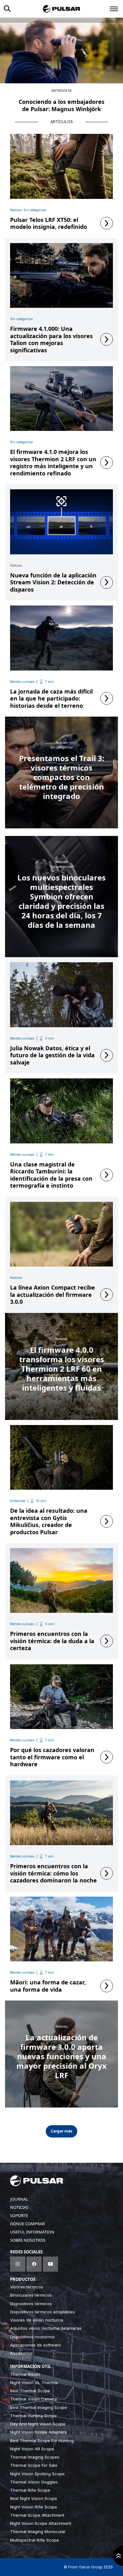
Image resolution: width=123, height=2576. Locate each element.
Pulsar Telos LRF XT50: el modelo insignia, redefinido (49, 223)
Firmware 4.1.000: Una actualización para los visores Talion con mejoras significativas (51, 339)
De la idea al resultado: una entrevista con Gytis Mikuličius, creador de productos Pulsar (49, 1521)
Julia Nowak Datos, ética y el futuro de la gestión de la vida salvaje (52, 1055)
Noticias (16, 210)
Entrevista (61, 91)
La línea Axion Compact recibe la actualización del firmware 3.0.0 (53, 1295)
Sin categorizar (35, 210)
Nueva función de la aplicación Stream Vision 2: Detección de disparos (53, 582)
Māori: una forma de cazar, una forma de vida (48, 1986)
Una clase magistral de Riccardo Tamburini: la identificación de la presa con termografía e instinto (51, 1175)
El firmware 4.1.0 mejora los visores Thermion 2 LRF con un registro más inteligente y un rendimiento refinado (53, 462)
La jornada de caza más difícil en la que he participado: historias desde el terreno (51, 699)
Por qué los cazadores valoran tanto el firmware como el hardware (52, 1757)
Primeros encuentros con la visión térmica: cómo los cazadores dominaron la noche (53, 1873)
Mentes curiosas (22, 682)
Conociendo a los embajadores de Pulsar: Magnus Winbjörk (61, 105)
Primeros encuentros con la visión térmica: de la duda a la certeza (52, 1641)
